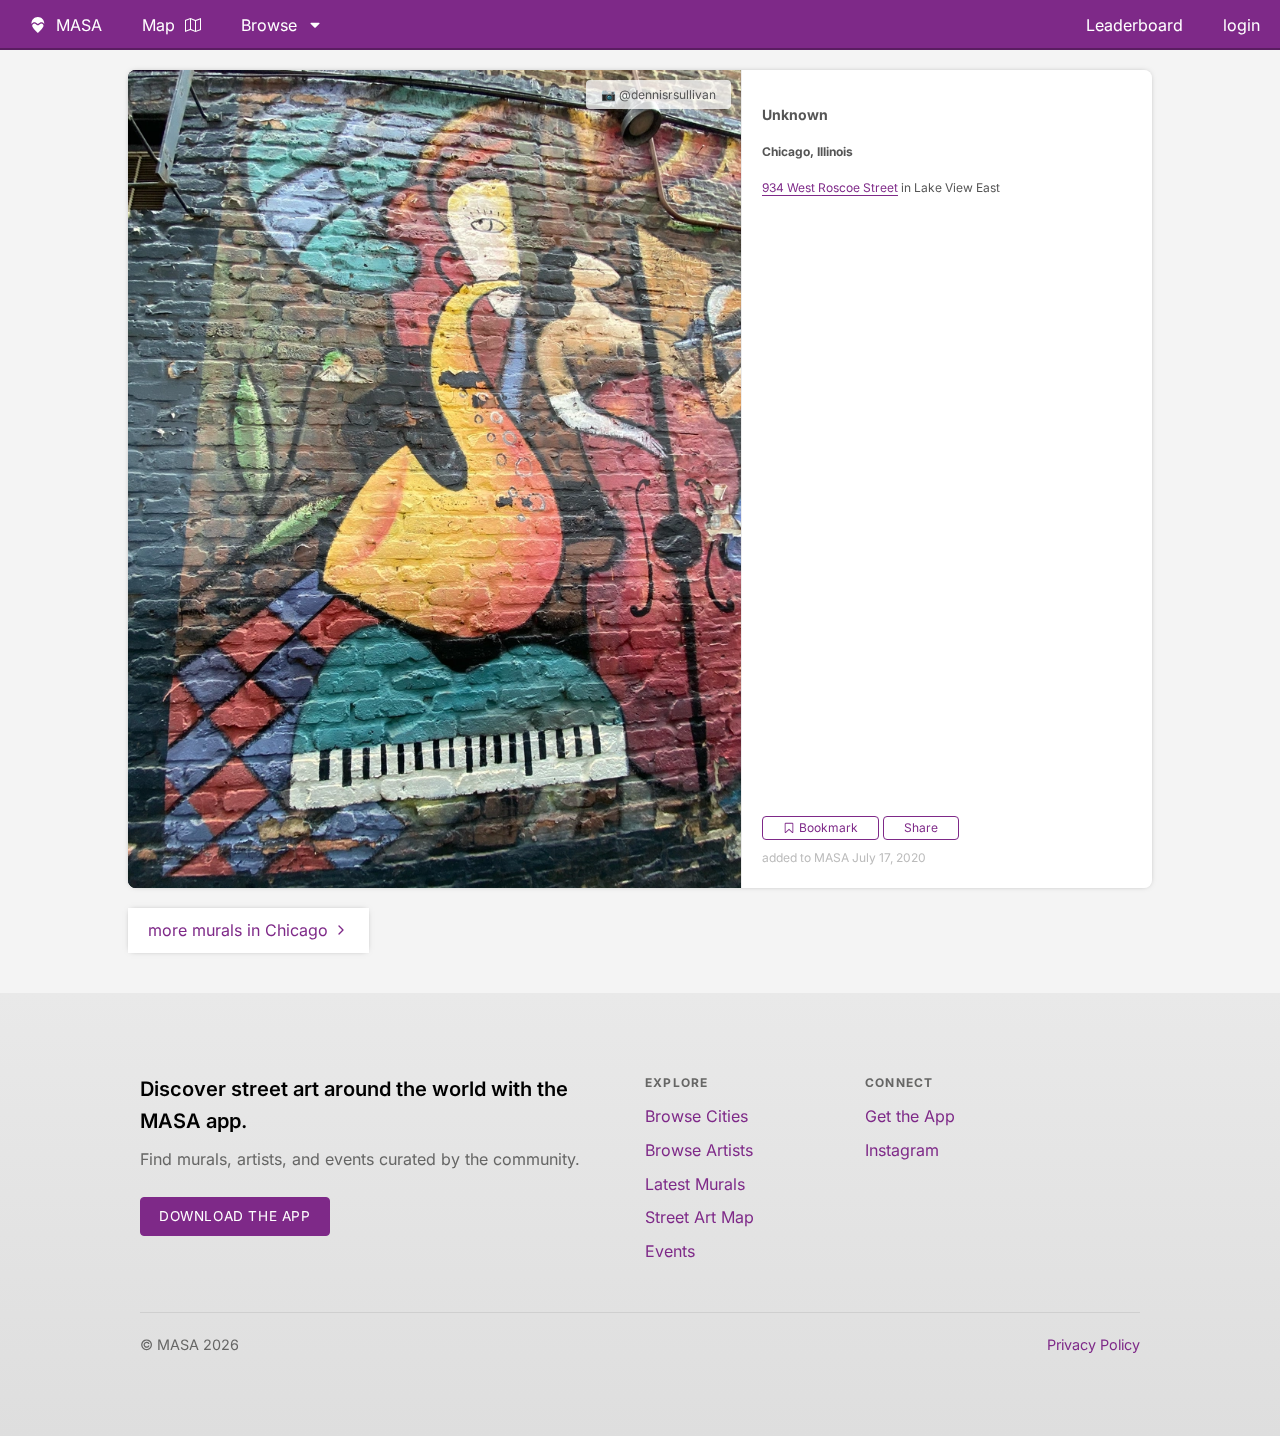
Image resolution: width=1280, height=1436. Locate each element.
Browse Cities (696, 1116)
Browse (269, 25)
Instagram (902, 1150)
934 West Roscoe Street (830, 187)
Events (670, 1251)
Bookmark (828, 827)
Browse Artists (699, 1150)
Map (158, 25)
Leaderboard (1134, 25)
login (1241, 25)
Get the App (910, 1116)
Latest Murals (695, 1184)
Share (921, 827)
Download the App (235, 1216)
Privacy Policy (1093, 1344)
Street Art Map (699, 1217)
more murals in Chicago (238, 930)
